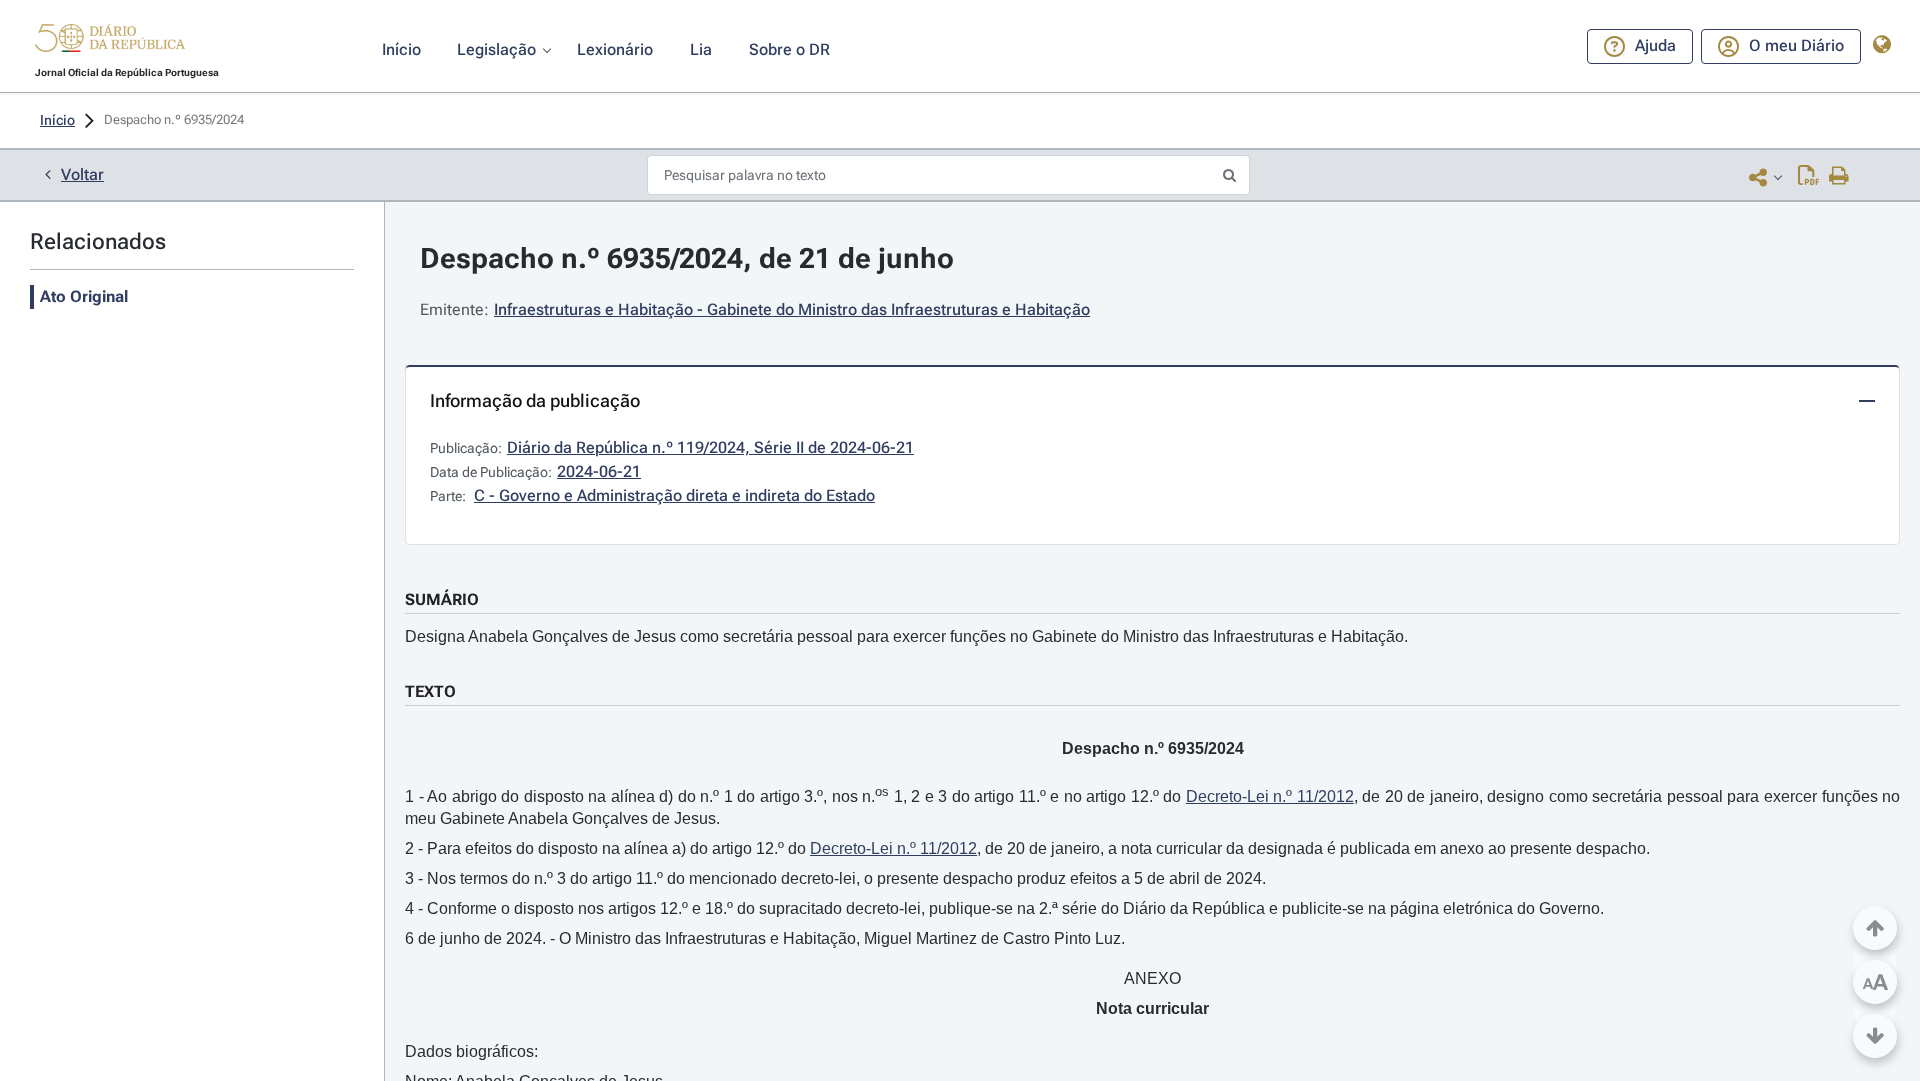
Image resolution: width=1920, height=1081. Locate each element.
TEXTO (430, 691)
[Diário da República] (110, 42)
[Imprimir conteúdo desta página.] (1839, 177)
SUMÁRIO (442, 599)
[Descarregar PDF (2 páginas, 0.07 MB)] (1808, 177)
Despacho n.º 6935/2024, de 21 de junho (687, 258)
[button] (110, 41)
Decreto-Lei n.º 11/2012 (1270, 796)
